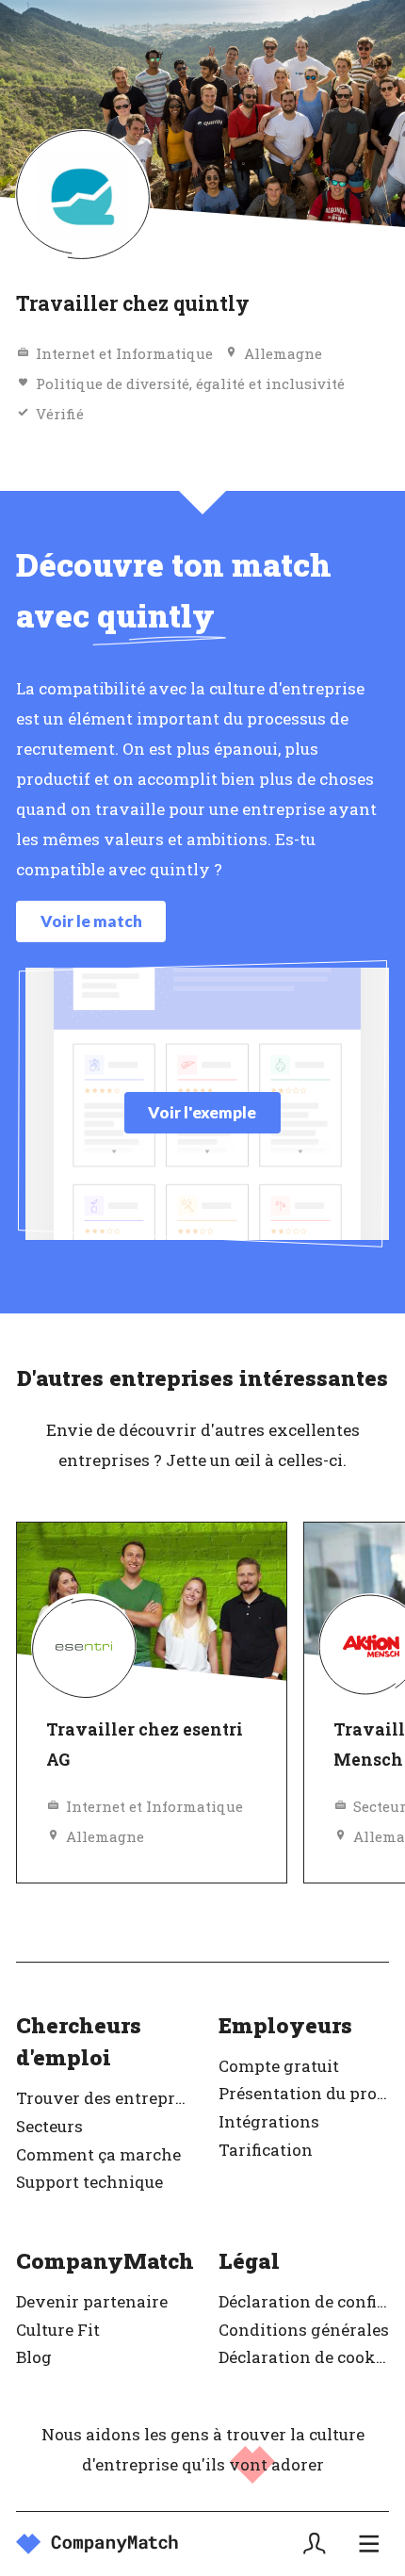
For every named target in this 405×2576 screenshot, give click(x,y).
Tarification (266, 2150)
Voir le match (91, 921)
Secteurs (49, 2126)
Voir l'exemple (202, 1112)
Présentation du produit (304, 2093)
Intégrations (269, 2121)
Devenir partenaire (92, 2301)
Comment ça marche (98, 2154)
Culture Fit (58, 2330)
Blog (34, 2357)
